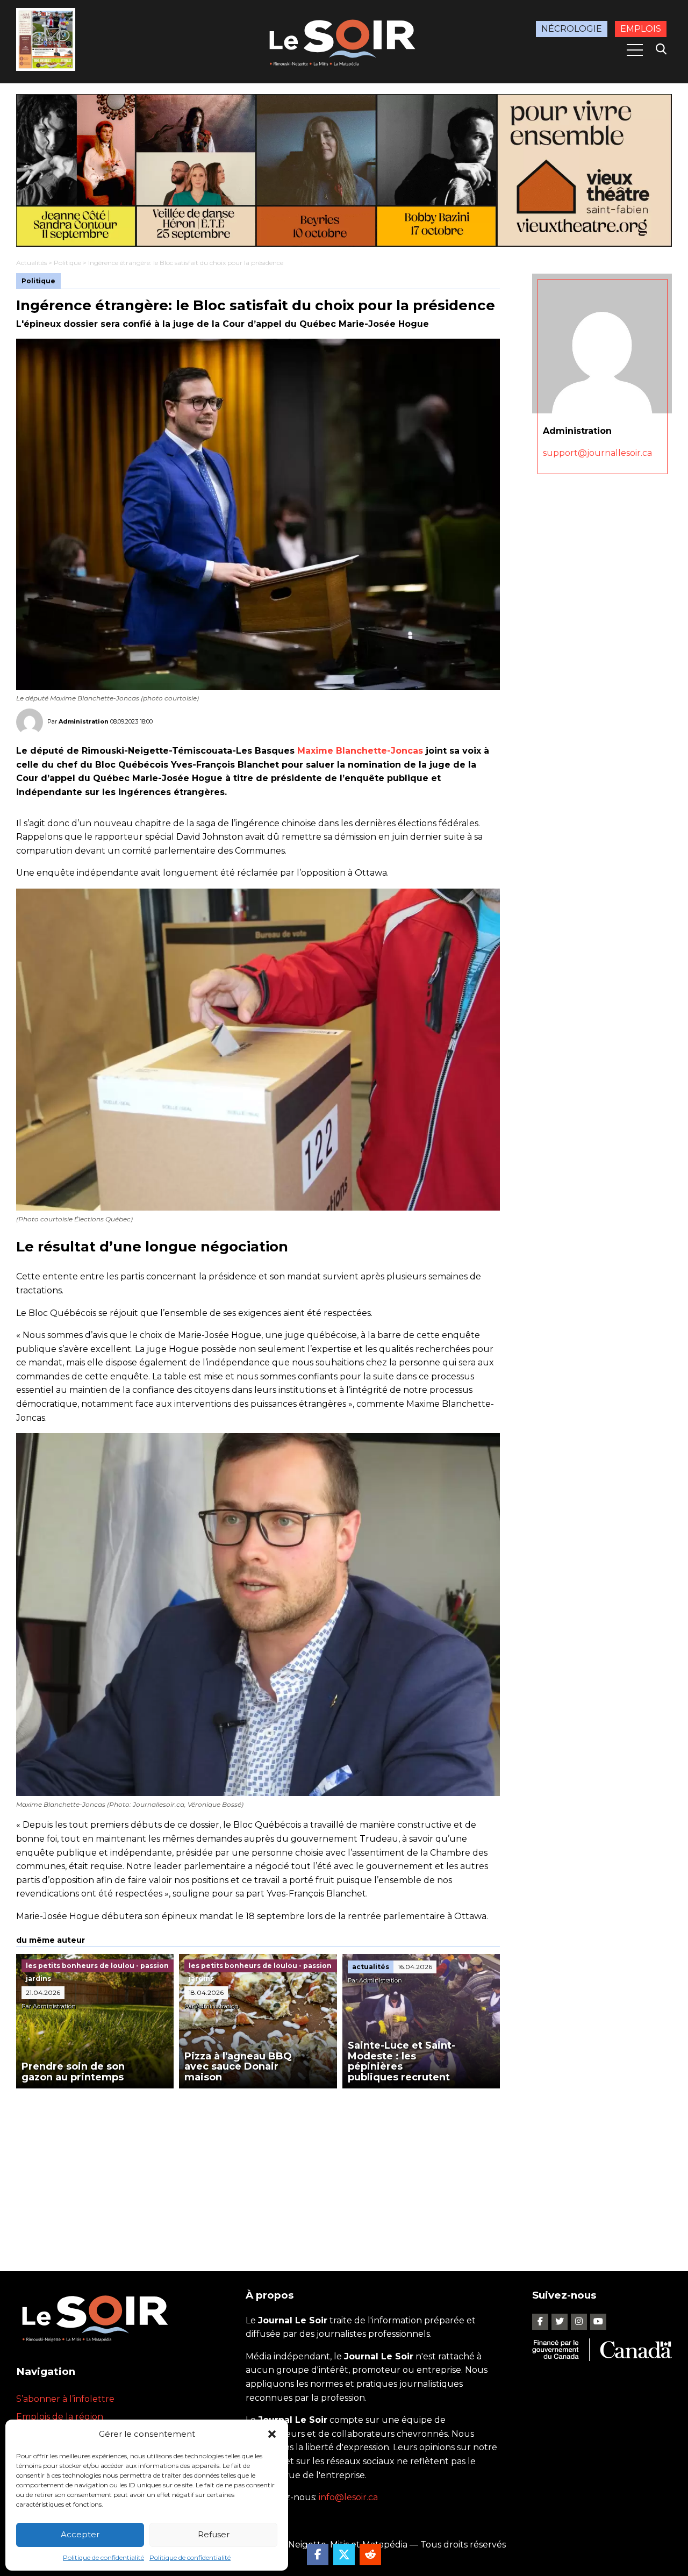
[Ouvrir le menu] (635, 50)
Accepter (80, 2534)
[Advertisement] (258, 2169)
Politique (67, 263)
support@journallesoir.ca (597, 453)
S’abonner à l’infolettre (65, 2399)
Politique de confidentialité (103, 2557)
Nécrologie (572, 29)
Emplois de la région (60, 2417)
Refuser (214, 2534)
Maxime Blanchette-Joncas (360, 751)
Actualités (31, 263)
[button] (272, 2434)
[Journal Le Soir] (344, 41)
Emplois (641, 29)
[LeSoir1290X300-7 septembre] (344, 170)
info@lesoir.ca (348, 2497)
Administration (84, 721)
